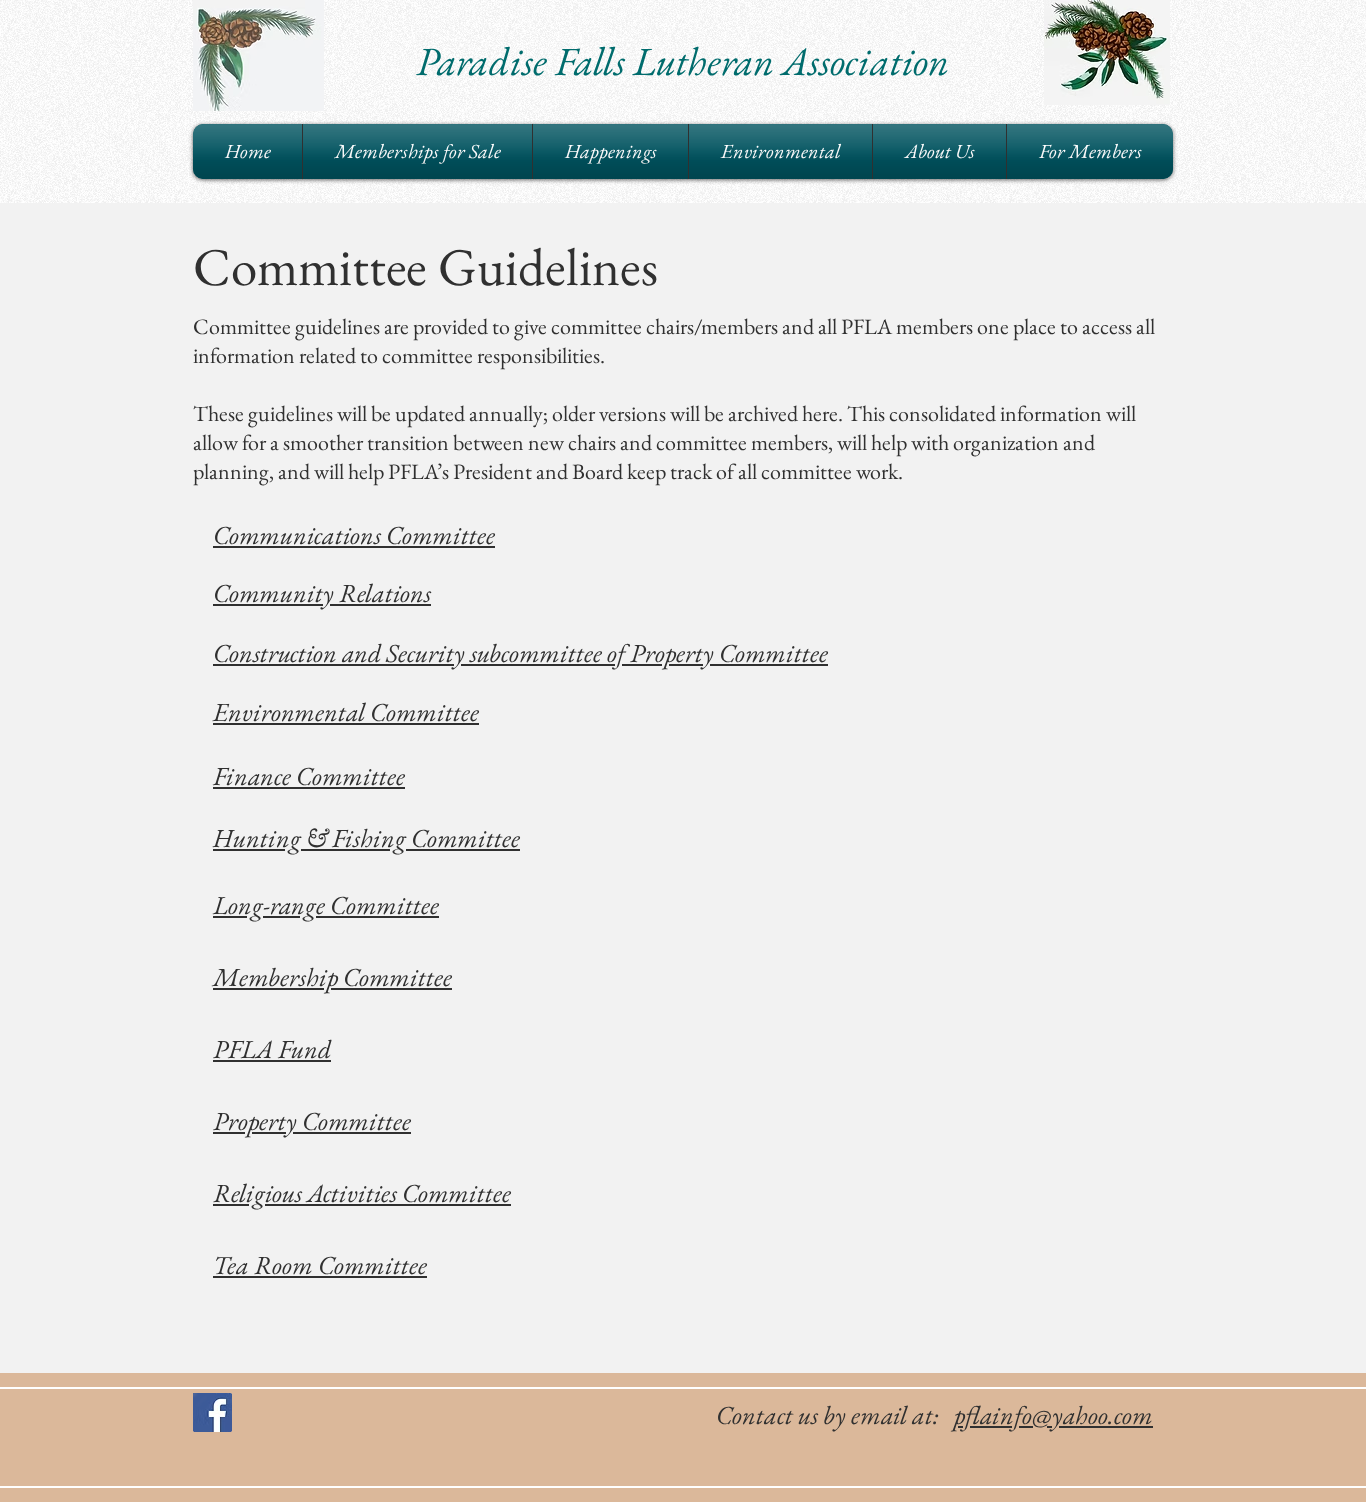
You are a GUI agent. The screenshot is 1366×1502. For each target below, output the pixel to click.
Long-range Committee (326, 905)
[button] (610, 151)
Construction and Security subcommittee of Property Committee (520, 653)
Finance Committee (309, 776)
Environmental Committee (346, 712)
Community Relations (322, 593)
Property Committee (312, 1121)
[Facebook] (212, 1412)
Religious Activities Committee (362, 1193)
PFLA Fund (272, 1049)
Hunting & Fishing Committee (366, 838)
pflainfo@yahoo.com (1053, 1415)
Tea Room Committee (320, 1265)
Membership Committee (332, 977)
